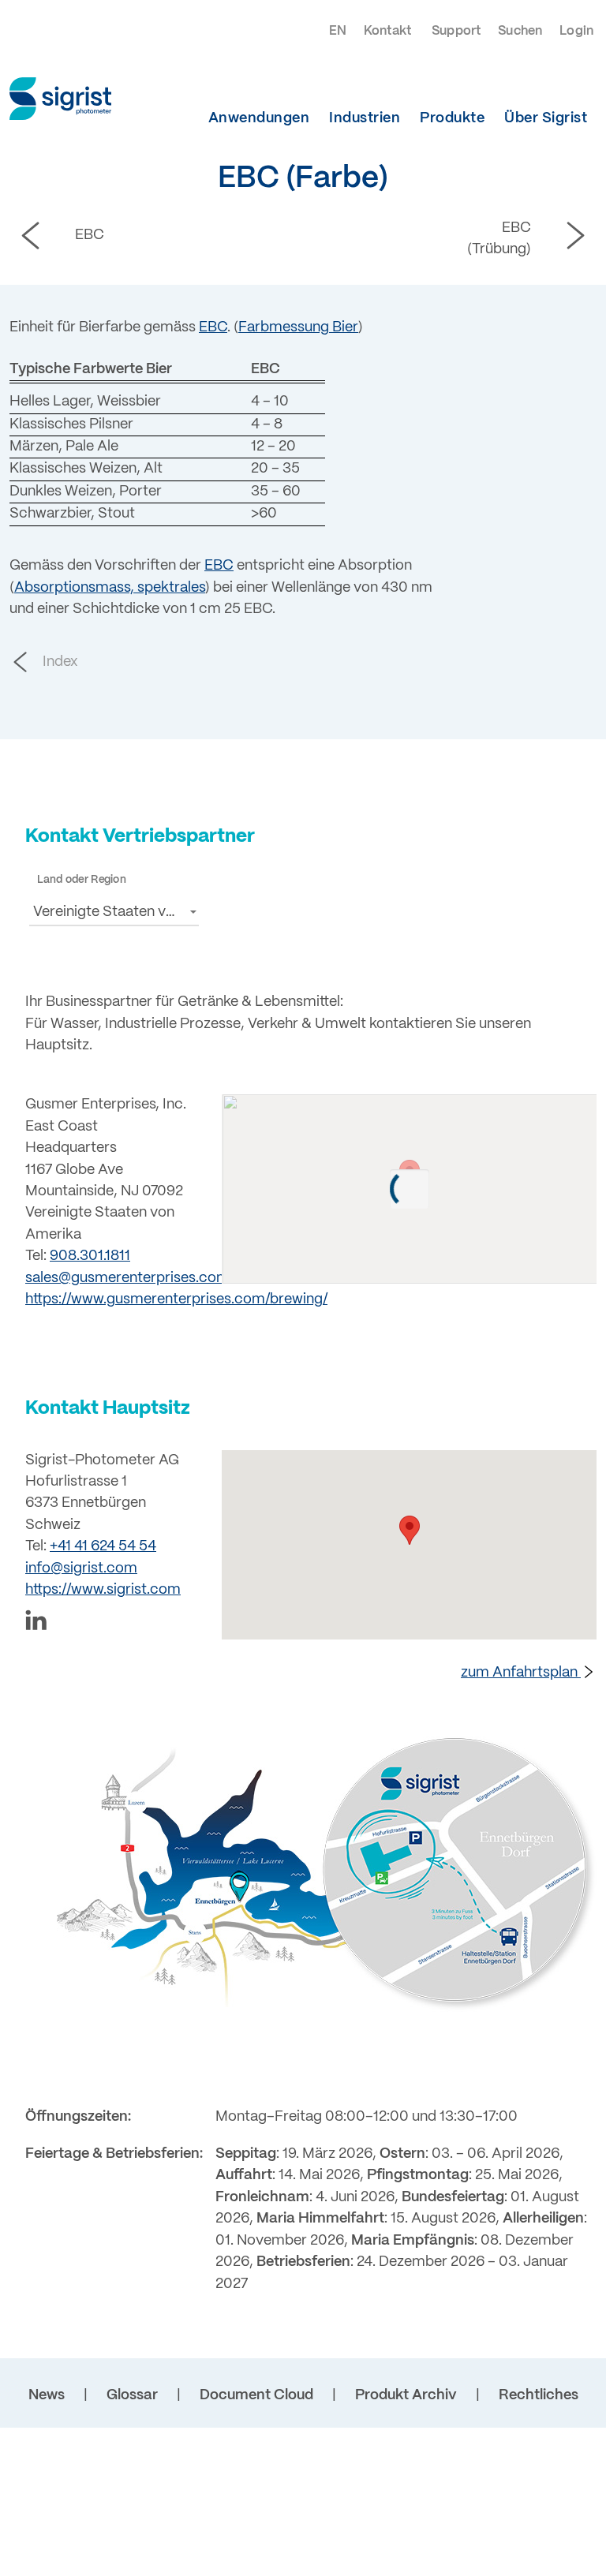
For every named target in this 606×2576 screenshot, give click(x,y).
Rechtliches (539, 2396)
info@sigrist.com (81, 1569)
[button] (114, 911)
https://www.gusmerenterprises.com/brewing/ (176, 1300)
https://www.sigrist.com (103, 1590)
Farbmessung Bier (298, 328)
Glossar (132, 2396)
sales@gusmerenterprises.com (127, 1279)
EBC (213, 328)
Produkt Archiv (406, 2396)
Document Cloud (256, 2396)
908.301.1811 (90, 1256)
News (47, 2396)
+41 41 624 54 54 (103, 1547)
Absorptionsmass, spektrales (110, 588)
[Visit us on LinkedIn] (114, 1623)
